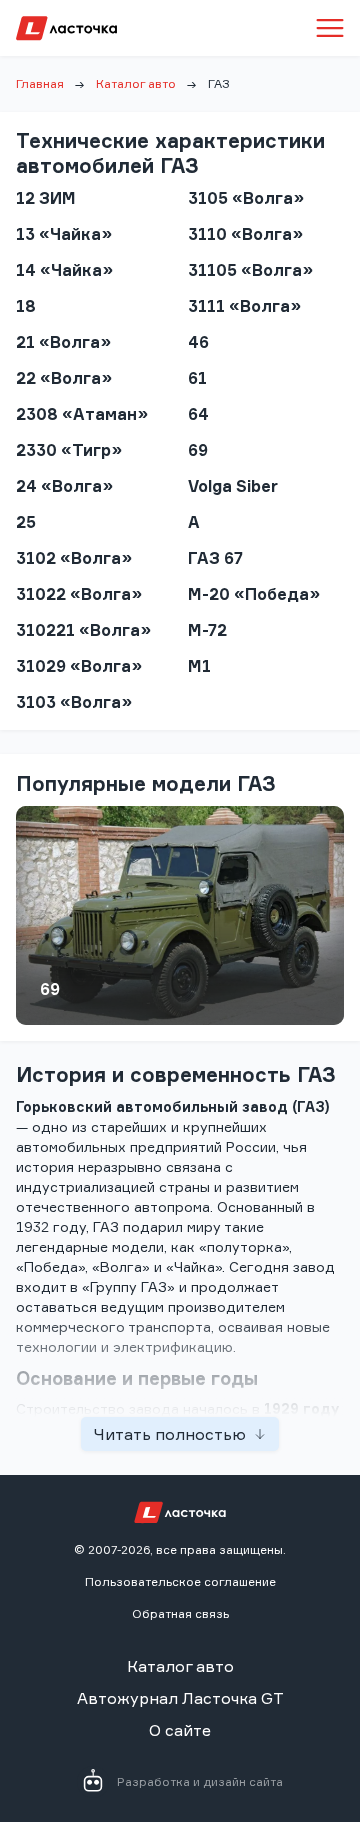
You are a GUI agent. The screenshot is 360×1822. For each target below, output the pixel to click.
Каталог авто (136, 83)
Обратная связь (180, 1613)
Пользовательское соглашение (180, 1581)
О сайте (180, 1730)
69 (50, 989)
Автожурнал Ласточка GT (180, 1698)
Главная (40, 83)
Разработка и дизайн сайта (200, 1781)
